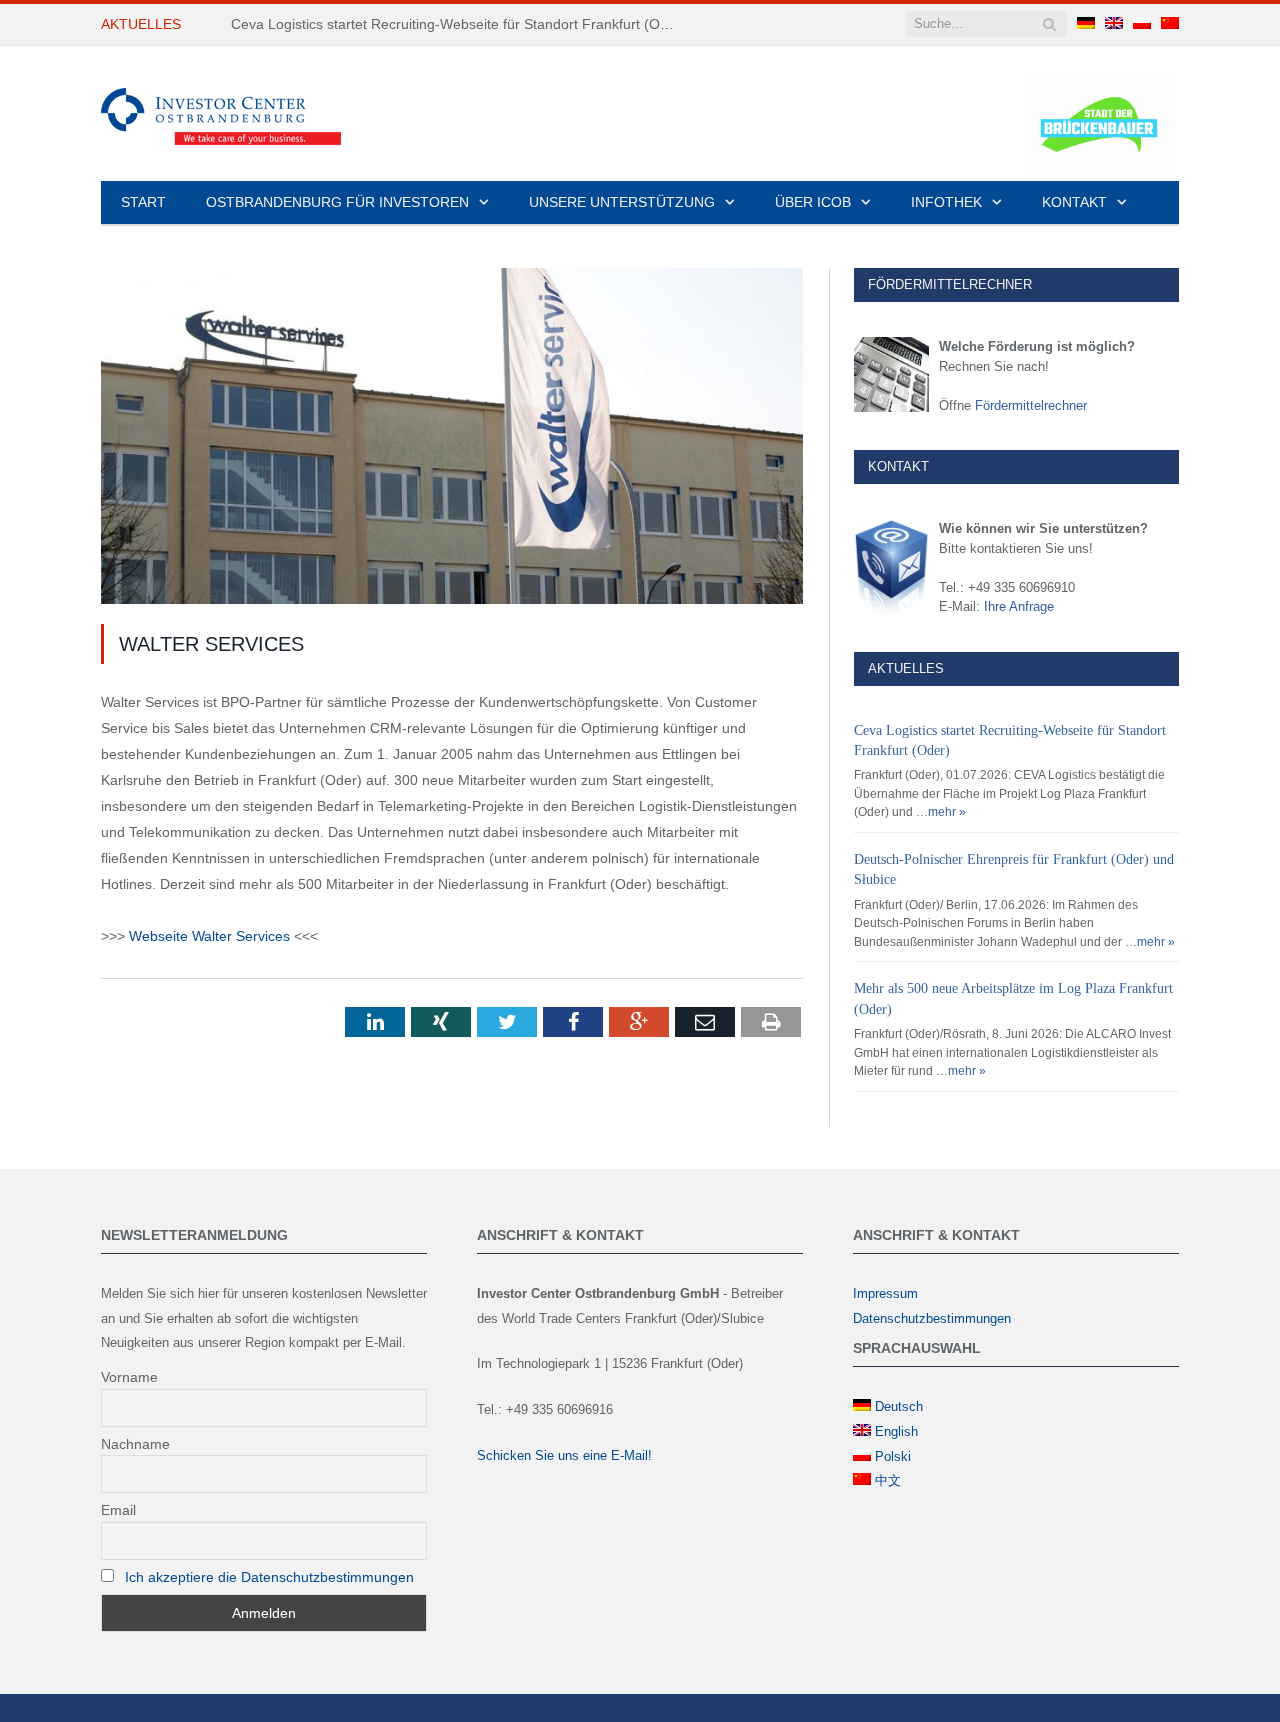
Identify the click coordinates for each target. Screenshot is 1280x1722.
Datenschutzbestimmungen (932, 1318)
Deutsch (899, 1406)
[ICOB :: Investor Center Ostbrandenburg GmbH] (221, 113)
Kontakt (1074, 202)
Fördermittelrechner (1031, 405)
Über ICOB (813, 202)
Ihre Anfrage (1019, 606)
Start (143, 202)
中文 (888, 1480)
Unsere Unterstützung (622, 202)
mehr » (947, 812)
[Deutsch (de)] (1086, 24)
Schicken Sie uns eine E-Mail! (564, 1455)
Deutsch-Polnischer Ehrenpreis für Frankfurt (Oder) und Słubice (432, 24)
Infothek (946, 202)
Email (118, 1510)
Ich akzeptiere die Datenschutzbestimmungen (269, 1577)
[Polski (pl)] (1142, 24)
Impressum (885, 1293)
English (896, 1431)
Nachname (135, 1444)
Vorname (129, 1377)
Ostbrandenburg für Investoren (337, 202)
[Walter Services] (452, 439)
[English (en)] (1114, 24)
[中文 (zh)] (1170, 24)
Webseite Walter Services (209, 936)
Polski (893, 1456)
